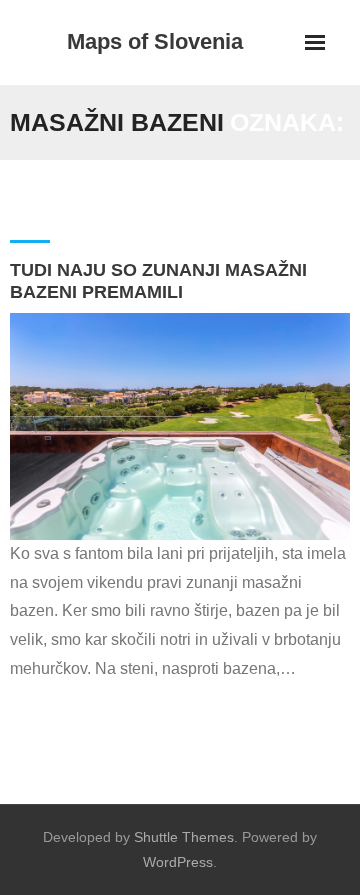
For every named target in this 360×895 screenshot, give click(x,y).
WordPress (178, 862)
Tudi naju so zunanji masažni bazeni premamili (158, 281)
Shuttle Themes (184, 837)
